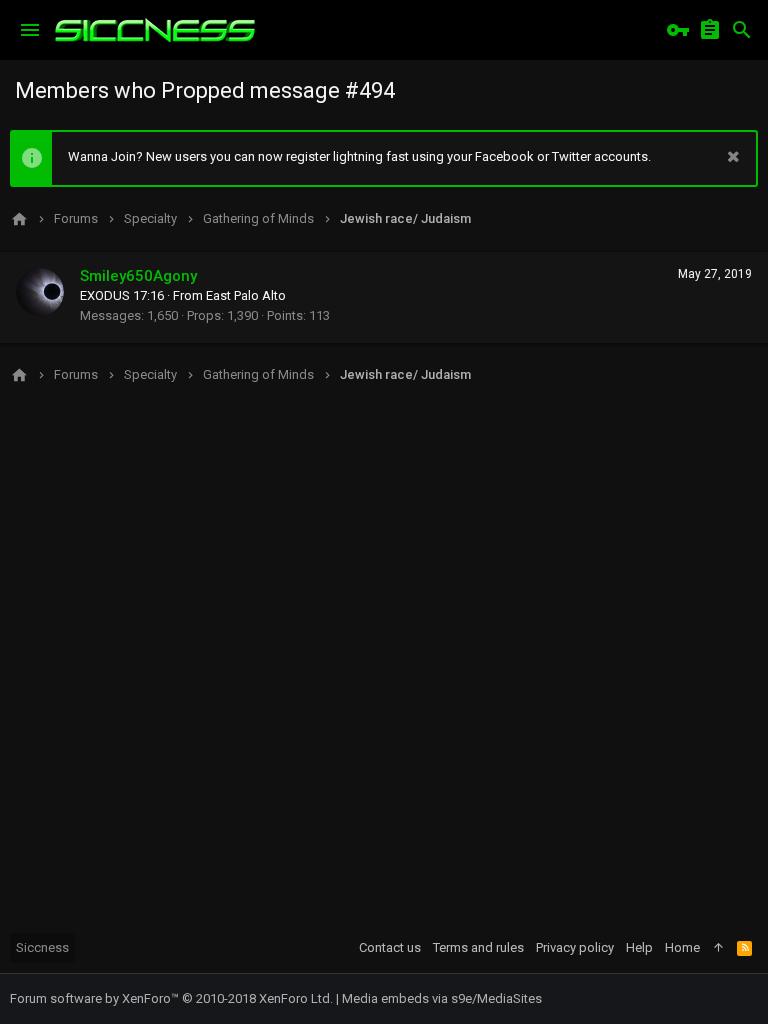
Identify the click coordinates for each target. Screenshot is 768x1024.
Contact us (390, 947)
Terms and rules (478, 947)
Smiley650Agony (138, 276)
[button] (30, 30)
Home (682, 947)
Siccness (42, 947)
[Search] (742, 30)
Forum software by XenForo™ (171, 998)
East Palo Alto (246, 295)
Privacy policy (575, 947)
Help (639, 947)
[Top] (718, 948)
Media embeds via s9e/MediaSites (442, 998)
